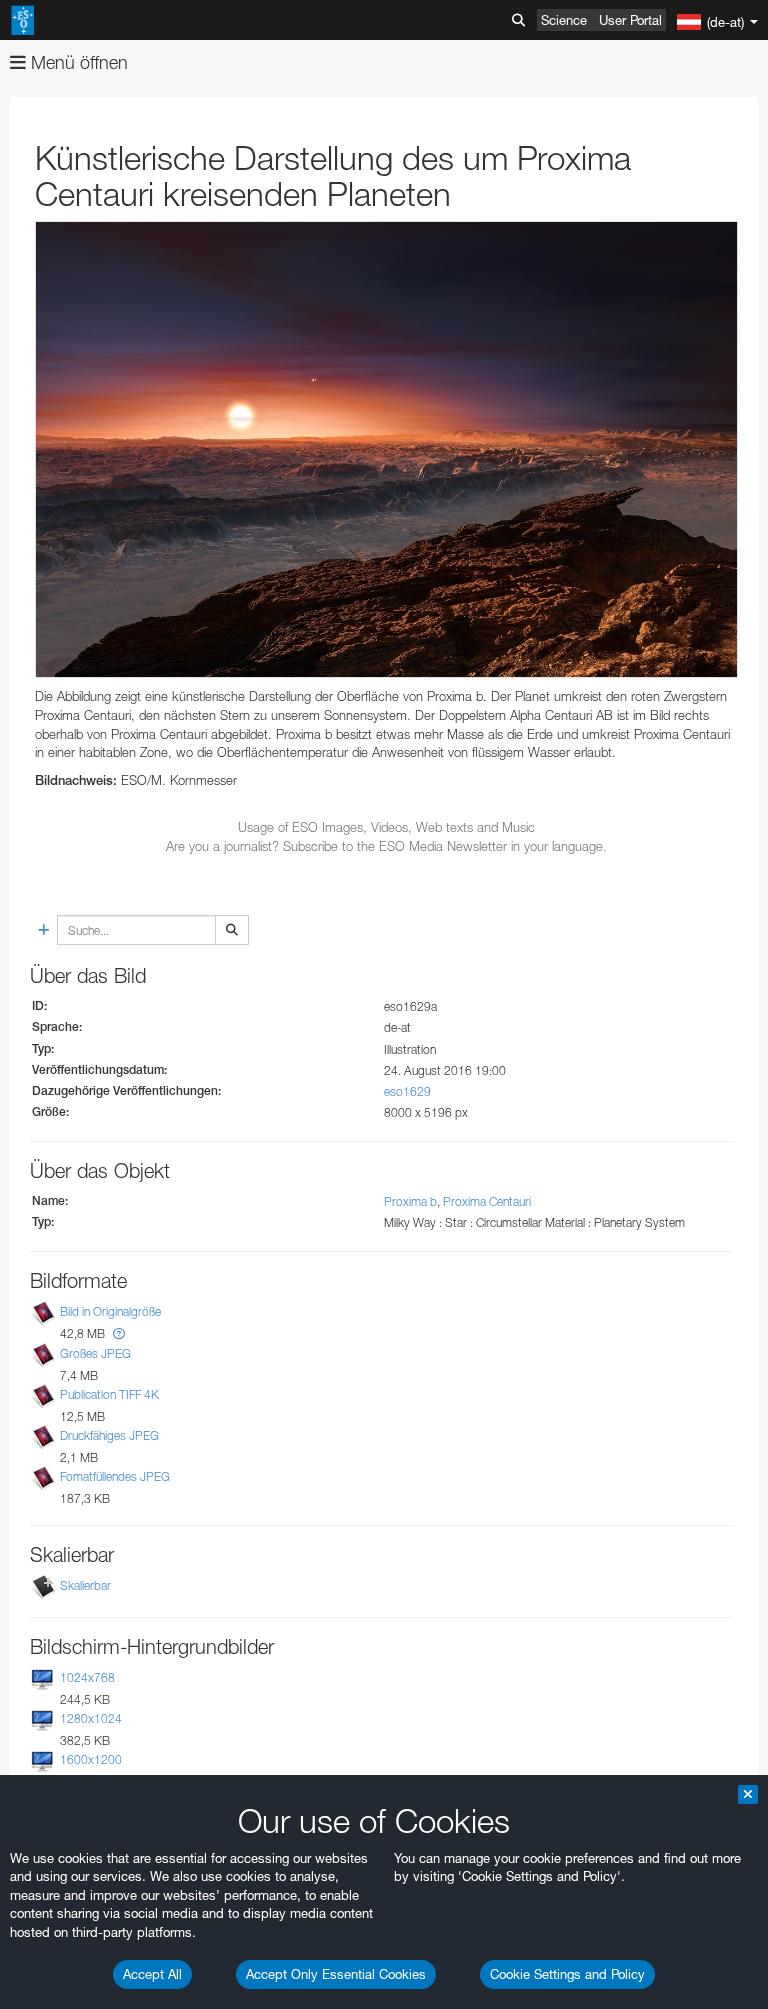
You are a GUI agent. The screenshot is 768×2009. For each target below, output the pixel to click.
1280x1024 (91, 1718)
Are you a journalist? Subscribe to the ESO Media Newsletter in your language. (386, 846)
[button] (119, 1333)
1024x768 (87, 1677)
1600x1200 (91, 1760)
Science (564, 20)
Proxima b (410, 1201)
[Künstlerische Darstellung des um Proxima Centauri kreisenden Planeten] (386, 449)
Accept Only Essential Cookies (336, 1974)
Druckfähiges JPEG (109, 1435)
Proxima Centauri (487, 1201)
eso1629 (407, 1091)
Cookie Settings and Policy (567, 1974)
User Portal (630, 20)
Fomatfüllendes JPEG (115, 1476)
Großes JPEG (95, 1353)
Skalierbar (85, 1585)
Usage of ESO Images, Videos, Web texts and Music (386, 827)
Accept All (152, 1974)
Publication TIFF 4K (109, 1394)
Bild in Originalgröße (110, 1312)
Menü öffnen (77, 62)
